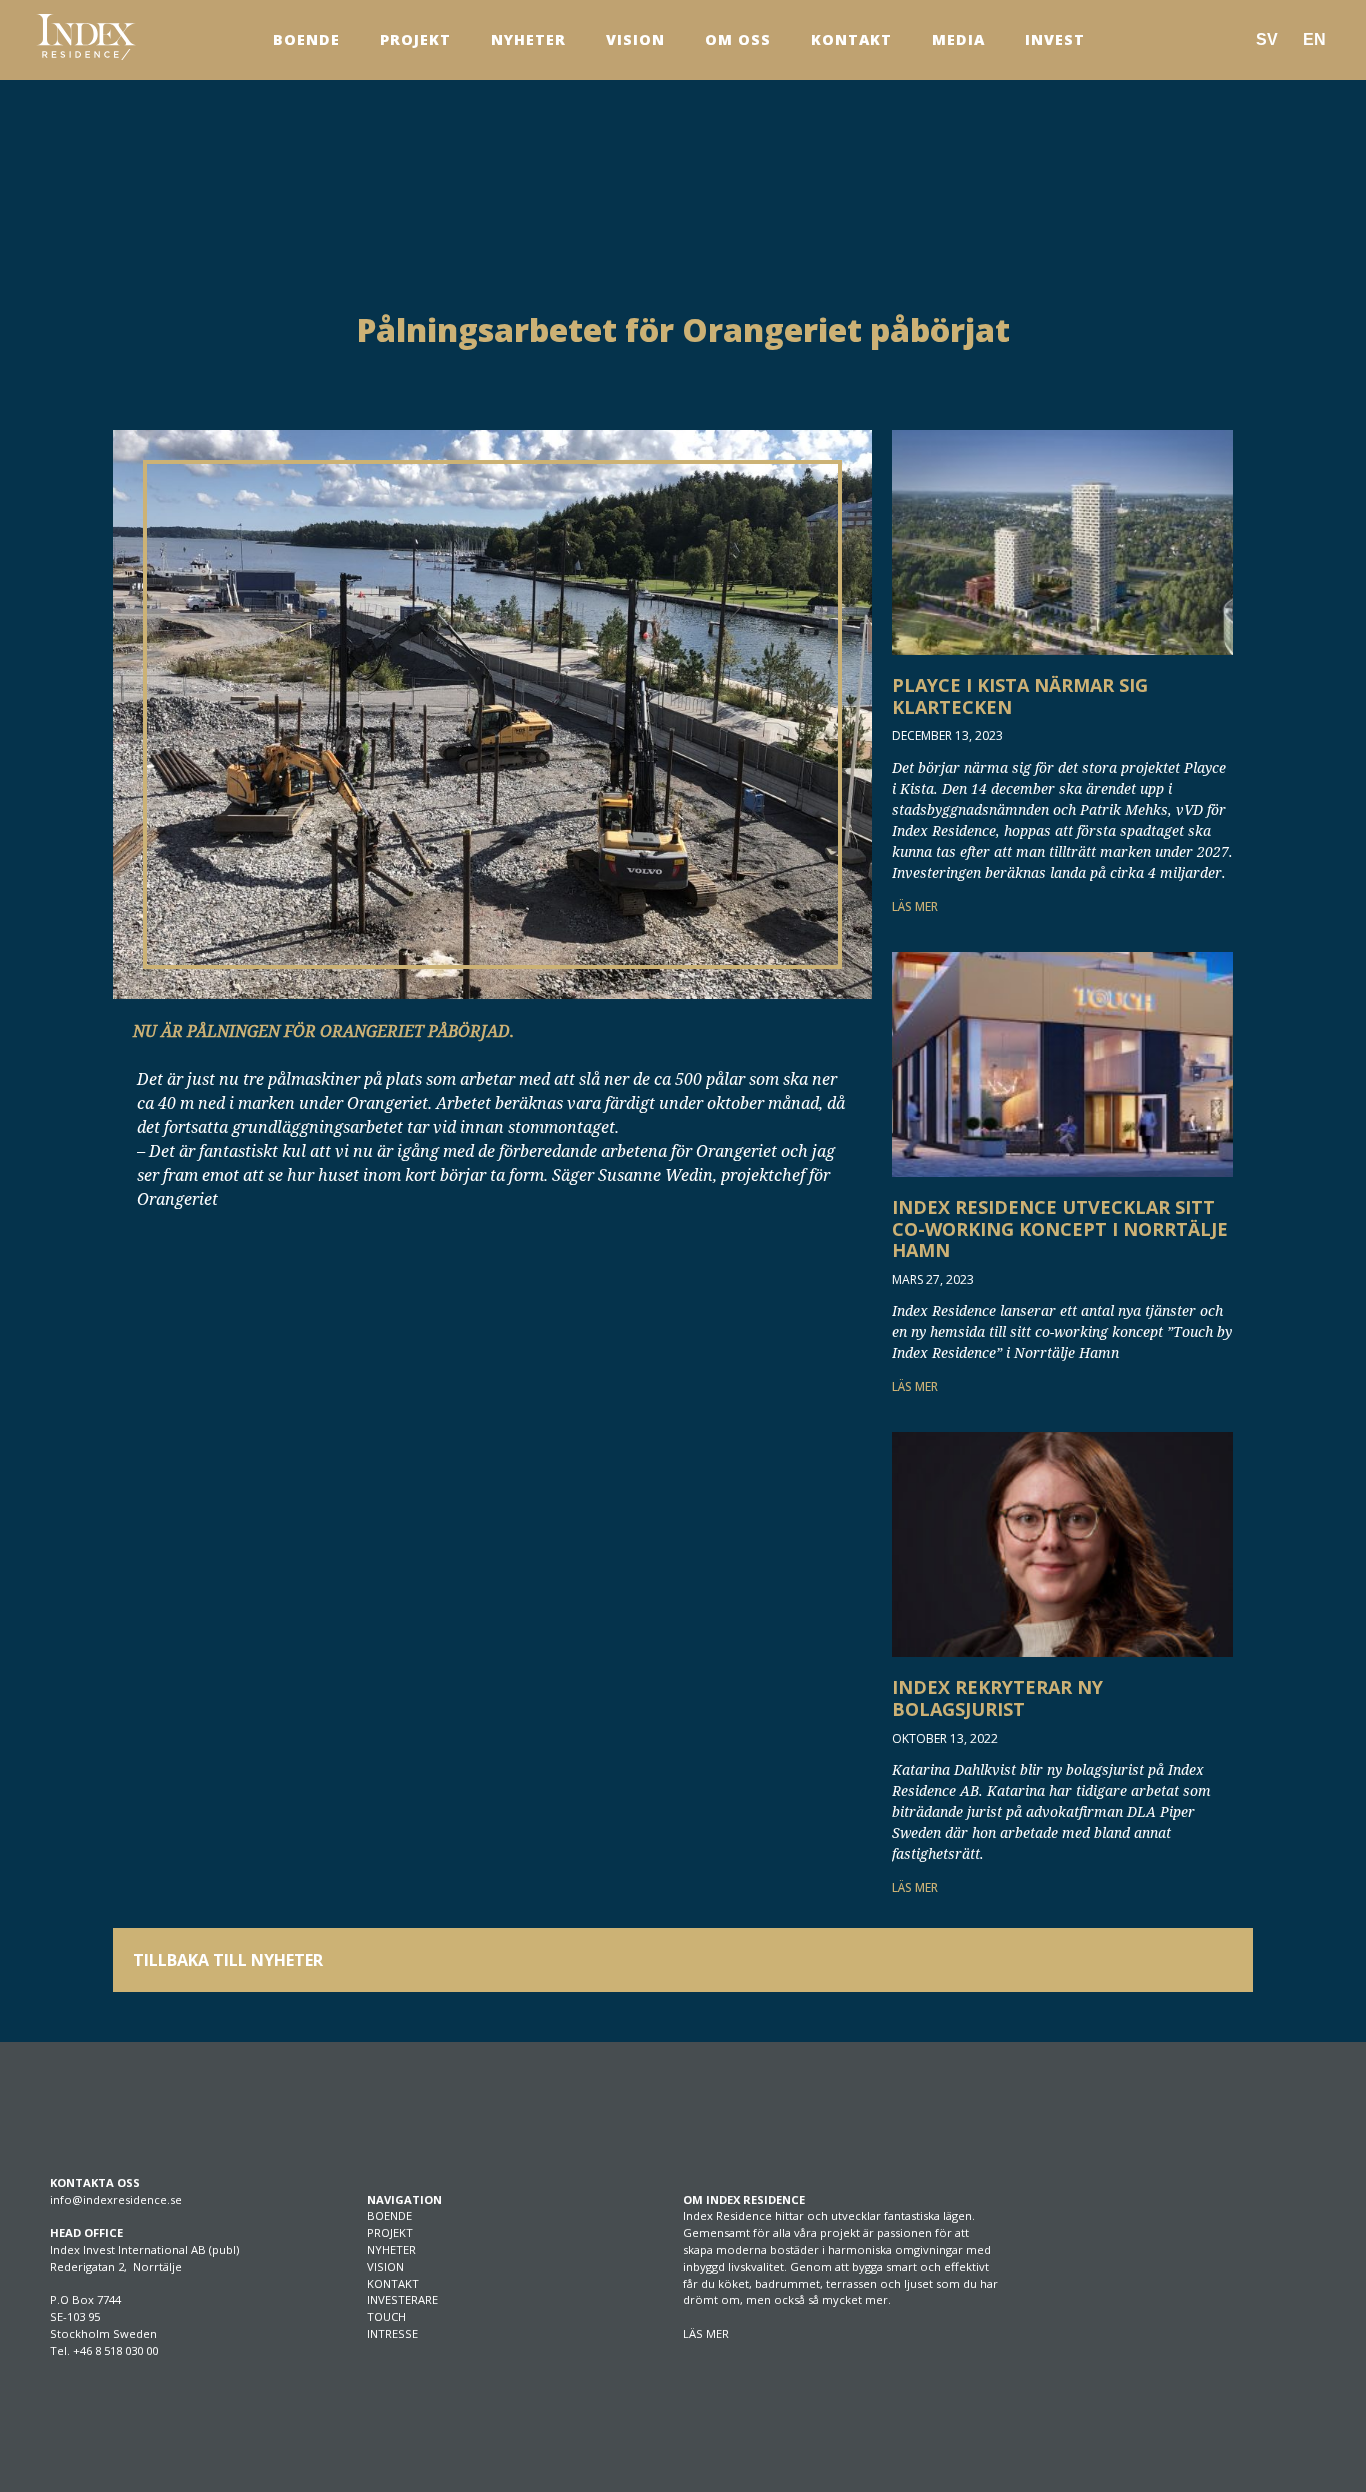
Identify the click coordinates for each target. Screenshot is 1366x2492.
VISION (385, 2266)
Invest (1055, 39)
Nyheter (528, 39)
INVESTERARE (402, 2299)
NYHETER (391, 2249)
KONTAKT (393, 2283)
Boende (306, 39)
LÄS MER (915, 906)
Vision (635, 39)
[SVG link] (86, 37)
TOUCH (386, 2316)
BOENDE (389, 2215)
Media (958, 39)
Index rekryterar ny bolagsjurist (997, 1698)
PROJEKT (390, 2232)
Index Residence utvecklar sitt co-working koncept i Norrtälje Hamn (1060, 1228)
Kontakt (851, 39)
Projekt (415, 39)
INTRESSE (392, 2333)
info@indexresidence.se (116, 2199)
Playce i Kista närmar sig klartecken (1020, 696)
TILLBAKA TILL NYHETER (228, 1960)
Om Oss (738, 39)
